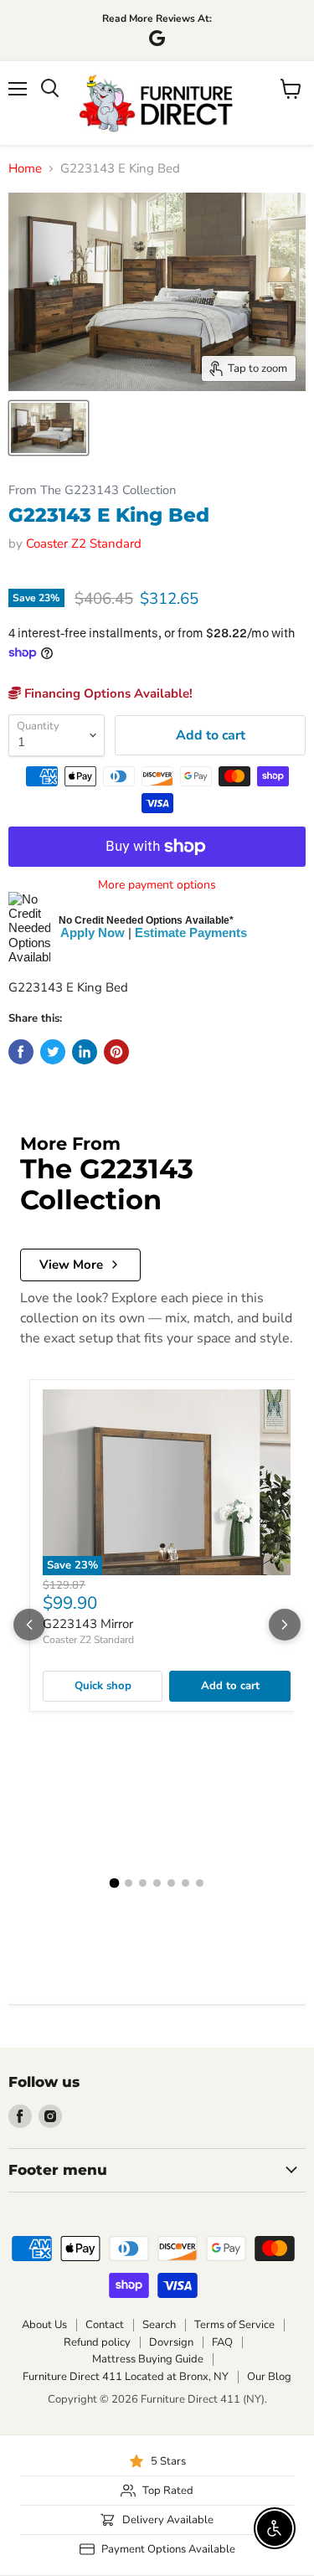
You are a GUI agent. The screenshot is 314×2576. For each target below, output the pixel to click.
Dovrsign (171, 2342)
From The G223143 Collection (92, 490)
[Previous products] (29, 1625)
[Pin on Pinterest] (116, 1052)
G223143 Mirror (88, 1624)
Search (159, 2325)
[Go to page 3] (143, 1883)
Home (25, 169)
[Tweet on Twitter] (53, 1052)
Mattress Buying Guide (148, 2359)
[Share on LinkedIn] (85, 1052)
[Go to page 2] (129, 1883)
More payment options (157, 885)
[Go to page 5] (171, 1883)
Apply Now (93, 933)
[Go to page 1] (115, 1883)
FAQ (222, 2342)
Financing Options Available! (107, 693)
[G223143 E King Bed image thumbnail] (49, 428)
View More (71, 1265)
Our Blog (269, 2377)
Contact (105, 2325)
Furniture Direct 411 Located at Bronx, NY (126, 2377)
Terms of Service (234, 2325)
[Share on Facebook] (21, 1052)
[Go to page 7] (200, 1883)
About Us (44, 2325)
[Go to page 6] (185, 1883)
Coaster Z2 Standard (84, 544)
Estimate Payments (191, 933)
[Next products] (285, 1625)
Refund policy (97, 2342)
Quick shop (103, 1686)
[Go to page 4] (157, 1883)
